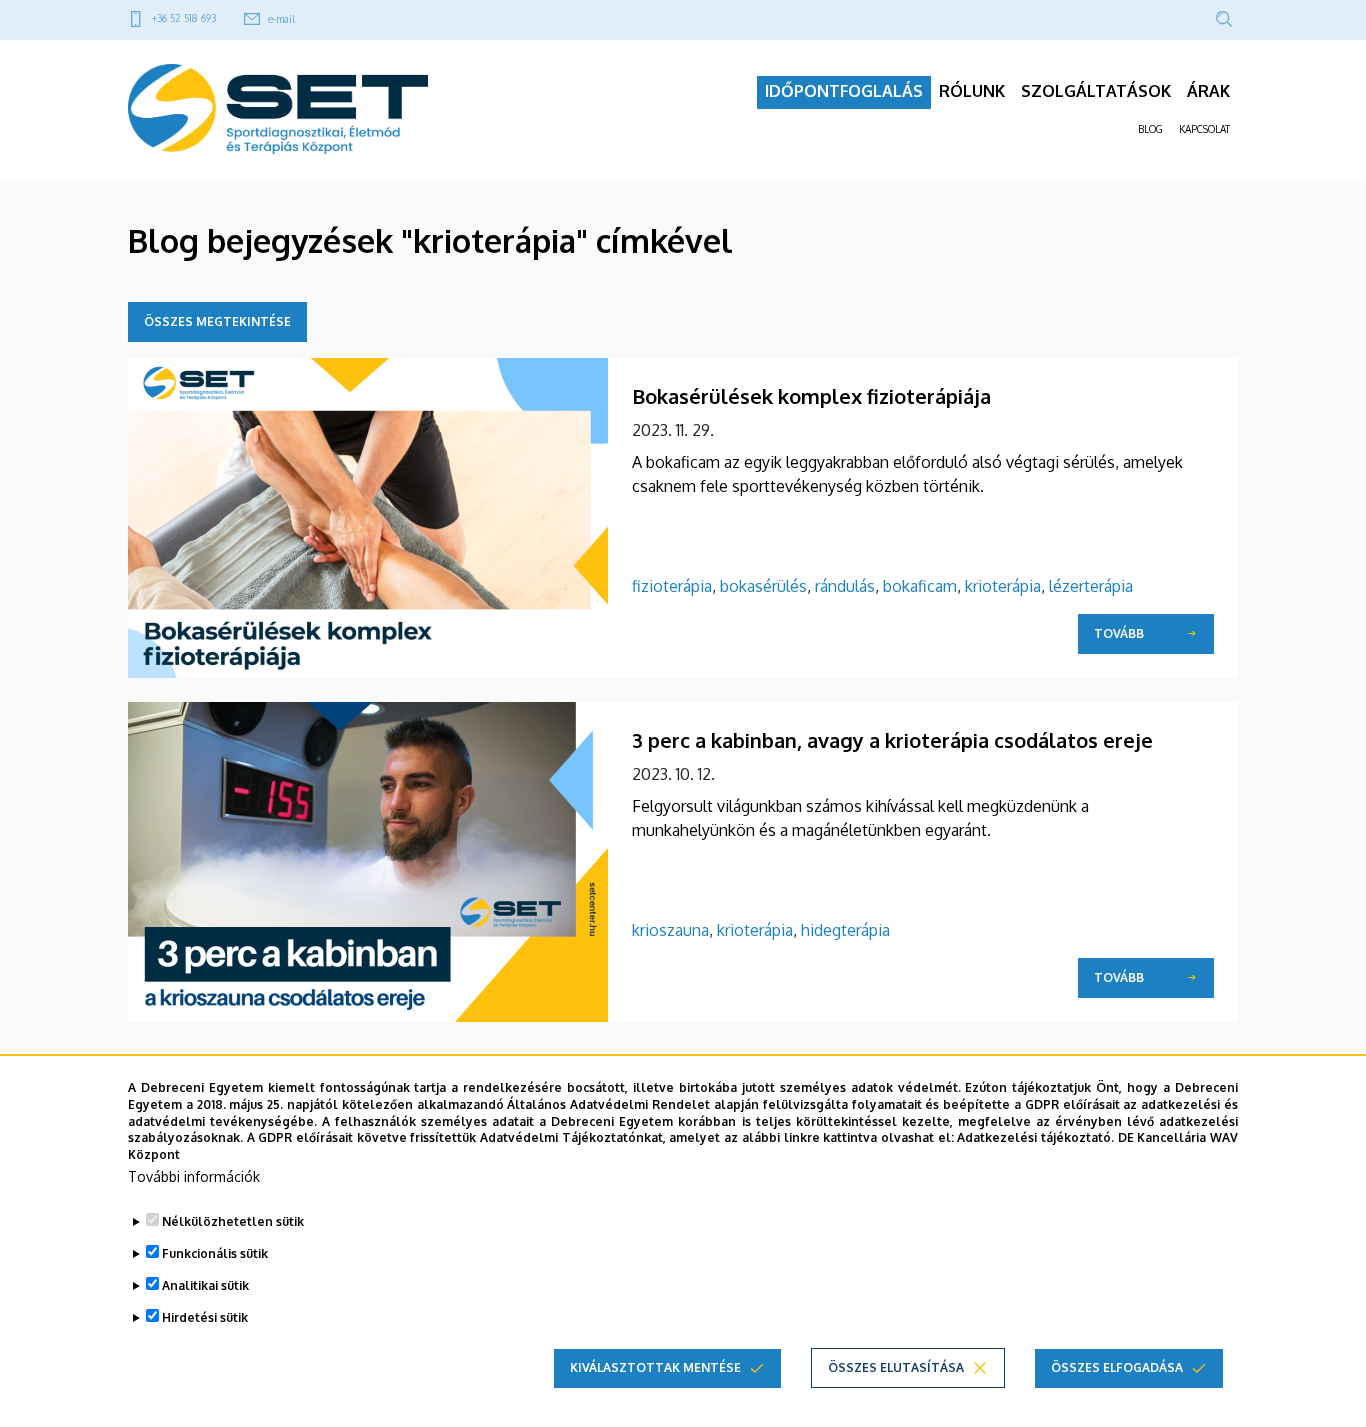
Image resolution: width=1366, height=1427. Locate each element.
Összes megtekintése (217, 321)
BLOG (1150, 129)
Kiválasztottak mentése (655, 1367)
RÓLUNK (972, 91)
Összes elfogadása (1117, 1367)
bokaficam (920, 586)
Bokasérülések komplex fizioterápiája (811, 396)
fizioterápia (672, 586)
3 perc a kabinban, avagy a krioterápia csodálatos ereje (892, 740)
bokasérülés (763, 586)
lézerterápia (1091, 586)
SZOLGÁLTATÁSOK (1096, 91)
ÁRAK (1208, 91)
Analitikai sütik (205, 1285)
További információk (194, 1176)
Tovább (1119, 633)
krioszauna (670, 930)
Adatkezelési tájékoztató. (1035, 1137)
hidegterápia (845, 930)
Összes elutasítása (896, 1367)
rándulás (845, 586)
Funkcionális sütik (215, 1253)
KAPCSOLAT (1204, 129)
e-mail (281, 19)
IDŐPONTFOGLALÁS (844, 91)
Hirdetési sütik (205, 1317)
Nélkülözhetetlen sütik (233, 1221)
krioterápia (1003, 586)
